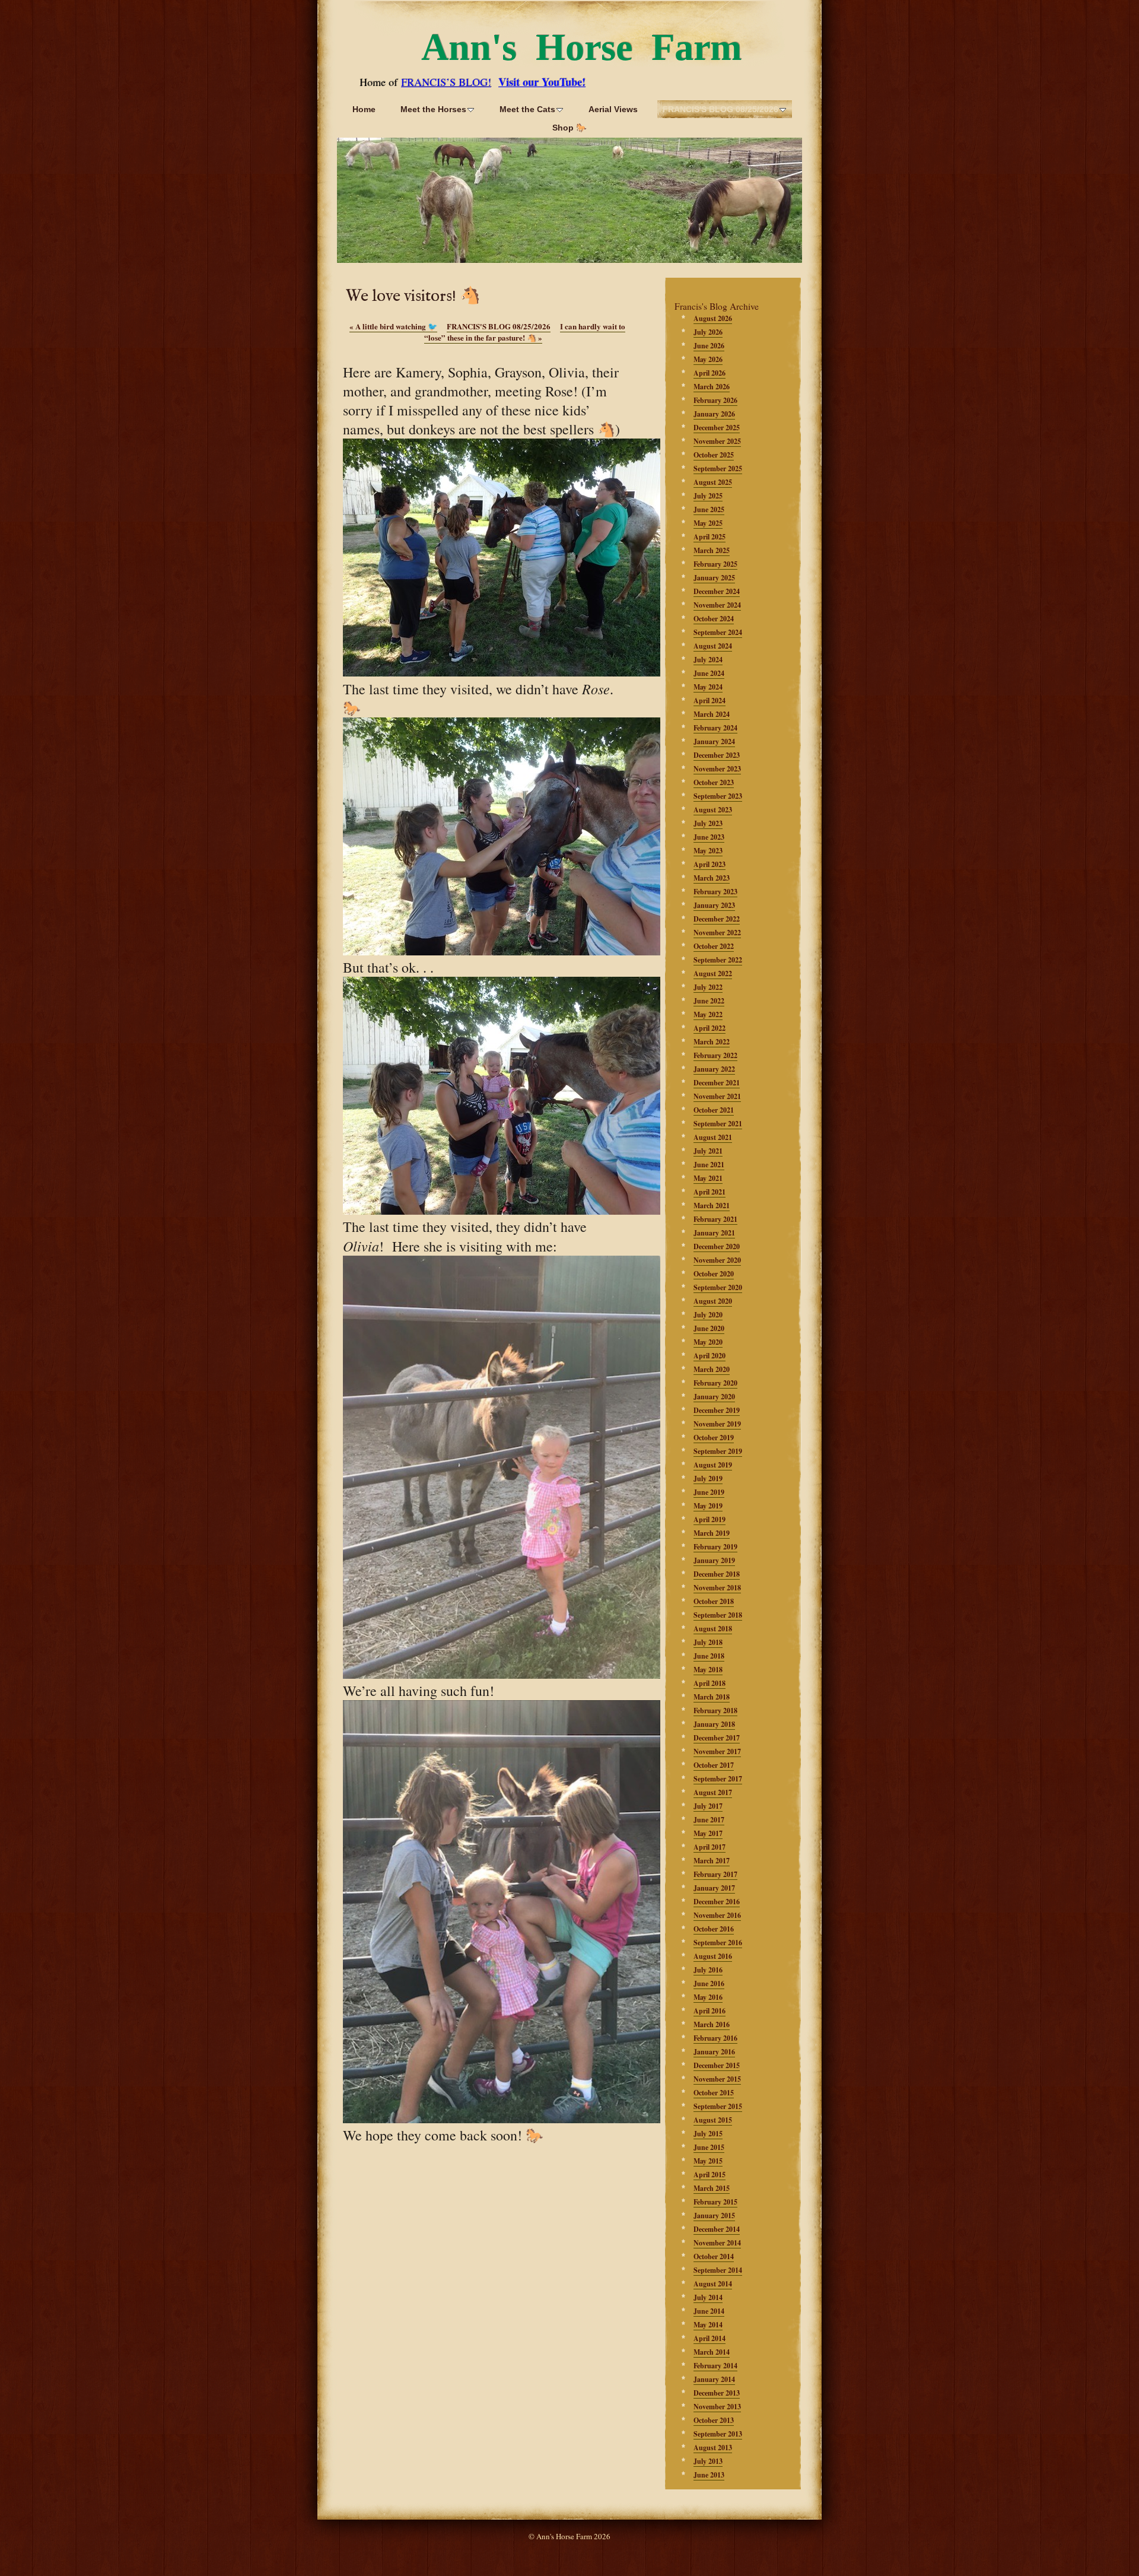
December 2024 (717, 591)
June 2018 (709, 1656)
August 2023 (713, 810)
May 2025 (708, 523)
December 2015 (717, 2065)
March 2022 (712, 1042)
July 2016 (708, 1970)
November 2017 (717, 1751)
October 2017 (714, 1765)
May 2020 (708, 1342)
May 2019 (708, 1506)
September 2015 (718, 2106)
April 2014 (710, 2338)
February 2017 (715, 1874)
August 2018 (713, 1629)
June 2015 (709, 2147)
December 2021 (717, 1083)
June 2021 (709, 1165)
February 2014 (715, 2366)
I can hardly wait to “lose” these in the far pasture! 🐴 (525, 332)
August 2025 (713, 482)
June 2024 (709, 673)
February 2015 (715, 2202)
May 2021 (708, 1178)
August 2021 (713, 1137)
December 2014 (717, 2229)
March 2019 (712, 1533)
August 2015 (713, 2120)
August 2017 (713, 1792)
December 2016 (717, 1902)
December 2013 (717, 2393)
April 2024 (710, 701)
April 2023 (710, 864)
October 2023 (714, 782)
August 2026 (713, 318)
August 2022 (713, 973)
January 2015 (714, 2216)
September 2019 (718, 1451)
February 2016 (715, 2038)
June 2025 (709, 509)
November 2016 (717, 1915)
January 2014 (714, 2379)
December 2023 (717, 755)
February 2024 (715, 728)
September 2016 (718, 1943)
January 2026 (714, 414)
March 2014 (712, 2352)
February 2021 (715, 1219)
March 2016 (712, 2024)
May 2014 (708, 2325)
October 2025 (714, 455)
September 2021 (718, 1124)
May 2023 (708, 851)
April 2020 (710, 1356)
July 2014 (708, 2297)
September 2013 (718, 2434)
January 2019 (714, 1560)
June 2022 (709, 1001)
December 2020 (717, 1246)
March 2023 (712, 878)
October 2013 (714, 2420)
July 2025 (708, 496)
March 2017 (712, 1861)
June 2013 (709, 2475)
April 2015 (710, 2175)
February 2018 (715, 1711)
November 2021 (717, 1096)
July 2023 (708, 823)
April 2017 (710, 1847)
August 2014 (713, 2284)
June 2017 (709, 1820)
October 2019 (714, 1438)
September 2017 (718, 1779)
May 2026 (708, 359)
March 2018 (712, 1697)
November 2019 (717, 1424)
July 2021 (708, 1151)
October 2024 (714, 619)
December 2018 (717, 1574)
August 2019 (713, 1465)
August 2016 (713, 1956)
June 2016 (709, 1983)
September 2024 (718, 632)
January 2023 (714, 905)
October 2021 (714, 1110)
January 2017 (714, 1888)
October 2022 (714, 946)
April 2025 (710, 537)
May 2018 (708, 1670)
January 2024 (714, 741)
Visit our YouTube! (542, 82)
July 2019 (708, 1478)
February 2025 (715, 564)
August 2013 (713, 2448)
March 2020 (712, 1369)
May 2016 (708, 1997)
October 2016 (714, 1929)
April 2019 (710, 1519)
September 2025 (718, 468)
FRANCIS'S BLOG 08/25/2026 (499, 326)
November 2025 (717, 441)
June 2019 (709, 1492)
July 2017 (708, 1806)
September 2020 (718, 1287)
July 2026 (708, 332)
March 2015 (712, 2188)
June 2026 (709, 346)
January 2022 (714, 1069)
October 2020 (714, 1274)
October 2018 (714, 1601)
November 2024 (717, 605)
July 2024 (708, 660)
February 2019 (715, 1547)
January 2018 (714, 1724)
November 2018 (717, 1588)
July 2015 (708, 2134)
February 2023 (715, 892)
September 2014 (718, 2270)
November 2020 (717, 1260)
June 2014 (709, 2311)
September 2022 (718, 960)
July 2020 (708, 1315)
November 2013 (717, 2407)
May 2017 (708, 1833)
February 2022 (715, 1055)
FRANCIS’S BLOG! (446, 82)
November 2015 (717, 2079)
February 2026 (715, 400)
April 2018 (710, 1683)
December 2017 (717, 1738)
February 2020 (715, 1383)
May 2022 (708, 1014)
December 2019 (717, 1410)
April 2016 (710, 2011)
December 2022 (717, 919)
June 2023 (709, 837)
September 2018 (718, 1615)
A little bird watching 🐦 (393, 326)
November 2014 (717, 2243)
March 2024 (712, 714)
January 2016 (714, 2052)
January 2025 (714, 578)
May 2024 (708, 687)
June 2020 (709, 1328)
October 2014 (714, 2256)
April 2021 (710, 1192)
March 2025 (712, 550)
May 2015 (708, 2161)
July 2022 (708, 987)
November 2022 (717, 933)
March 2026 (712, 387)
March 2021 (712, 1206)
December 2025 (717, 428)
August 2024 (713, 646)
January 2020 (714, 1397)
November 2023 (717, 769)
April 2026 (710, 373)
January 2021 (714, 1233)
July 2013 (708, 2461)
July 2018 (708, 1642)
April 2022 (710, 1028)
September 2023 (718, 796)
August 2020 (713, 1301)
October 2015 (714, 2093)
